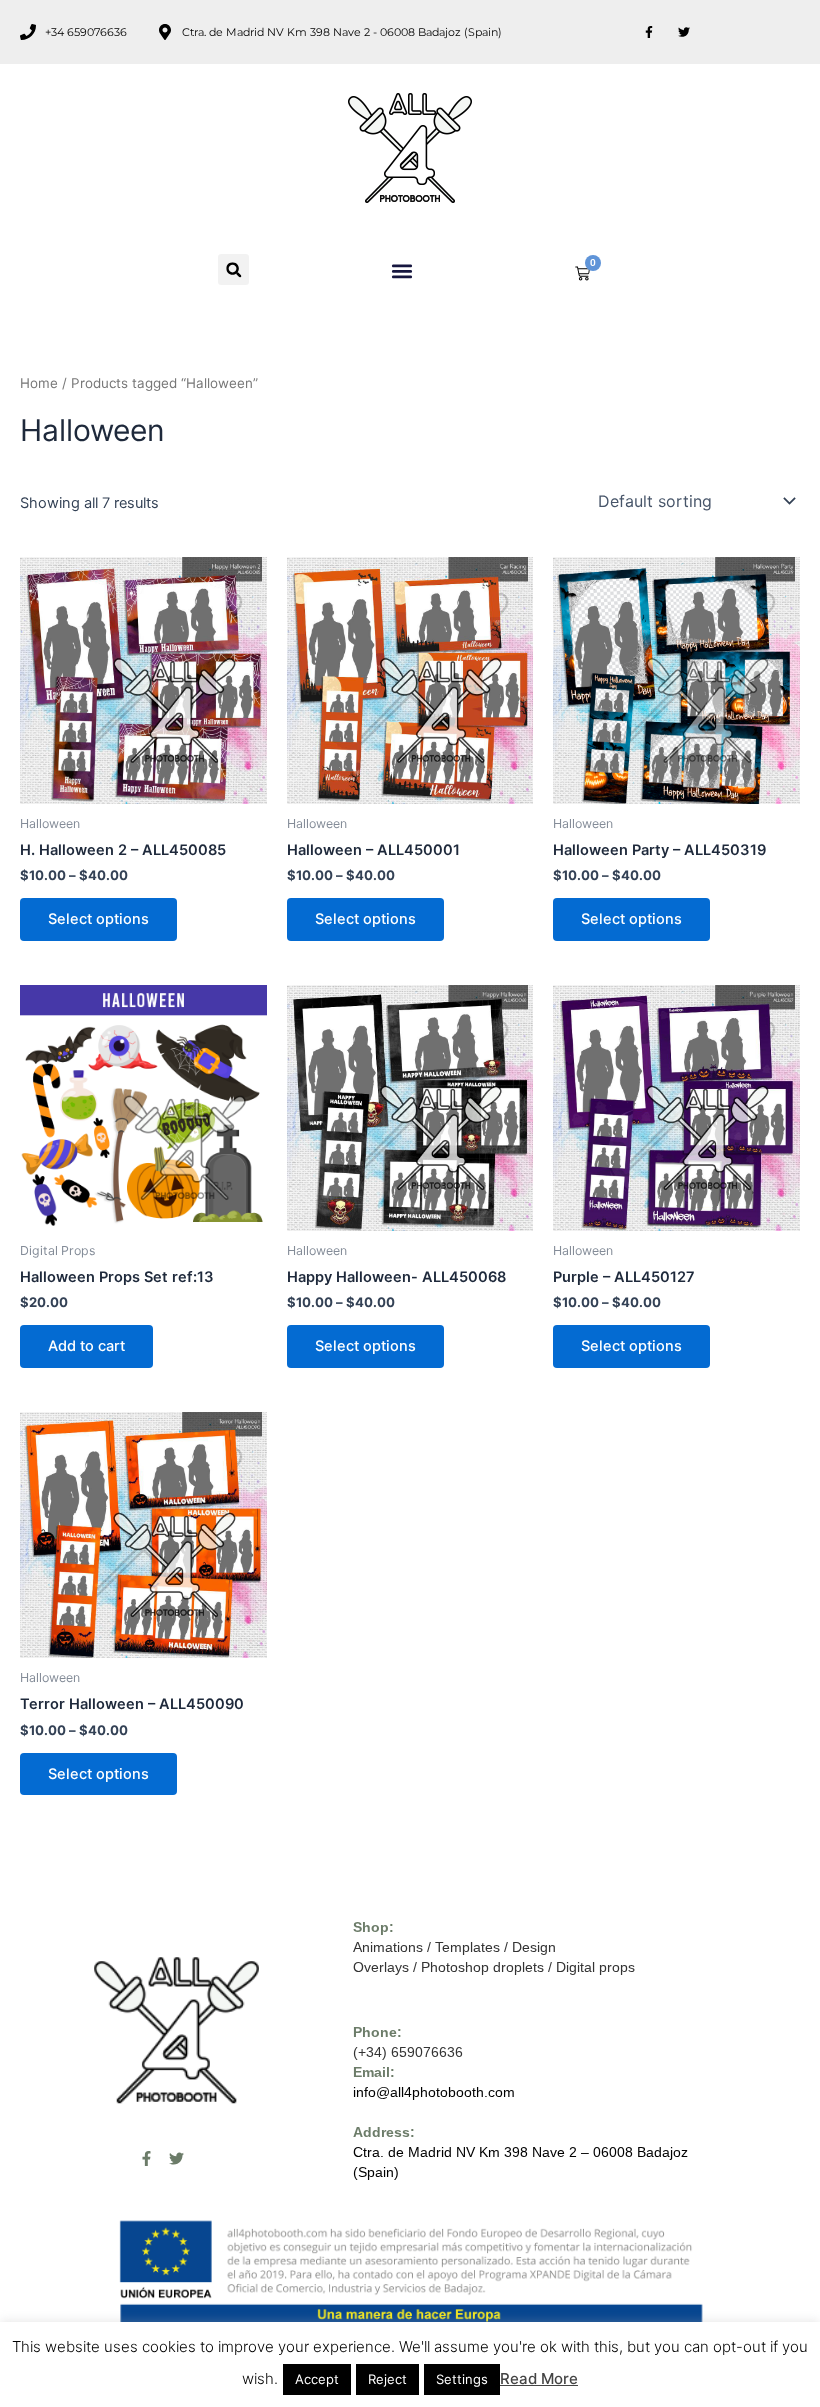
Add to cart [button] (86, 1346)
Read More (539, 2378)
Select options (98, 919)
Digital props (595, 1967)
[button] (233, 269)
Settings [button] (462, 2379)
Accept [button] (317, 2379)
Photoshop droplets (482, 1967)
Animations (388, 1947)
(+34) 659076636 (408, 2052)
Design (534, 1947)
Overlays (381, 1967)
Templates (467, 1947)
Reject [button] (387, 2379)
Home (39, 383)
